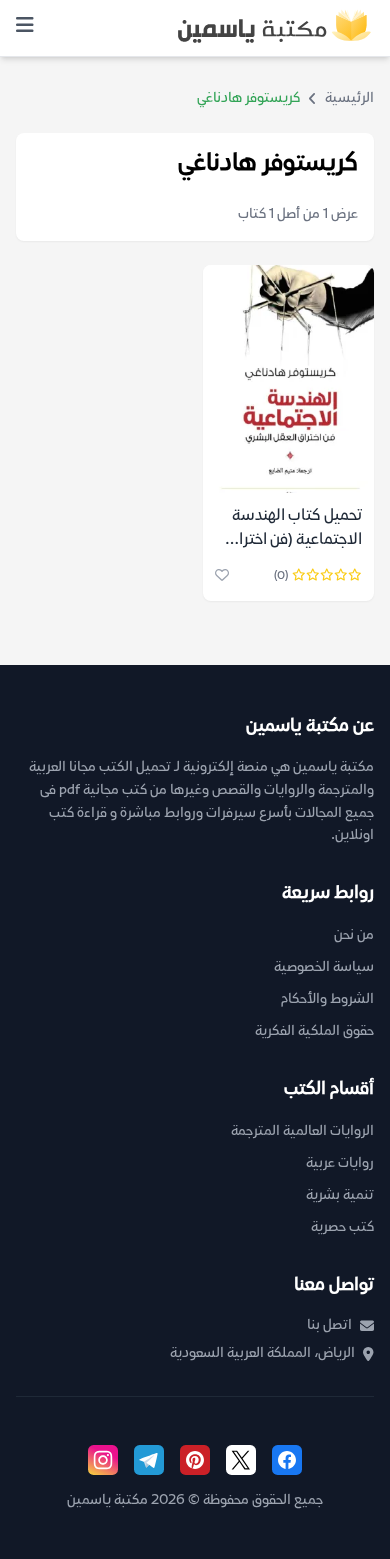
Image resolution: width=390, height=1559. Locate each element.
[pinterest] (195, 1460)
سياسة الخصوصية (324, 967)
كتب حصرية (342, 1227)
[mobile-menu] (25, 28)
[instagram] (103, 1460)
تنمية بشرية (340, 1195)
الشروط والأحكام (327, 999)
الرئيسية (349, 98)
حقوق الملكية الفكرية (314, 1031)
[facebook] (287, 1460)
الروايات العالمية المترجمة (302, 1131)
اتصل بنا (329, 1325)
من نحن (354, 935)
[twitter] (241, 1460)
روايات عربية (340, 1163)
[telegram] (149, 1460)
